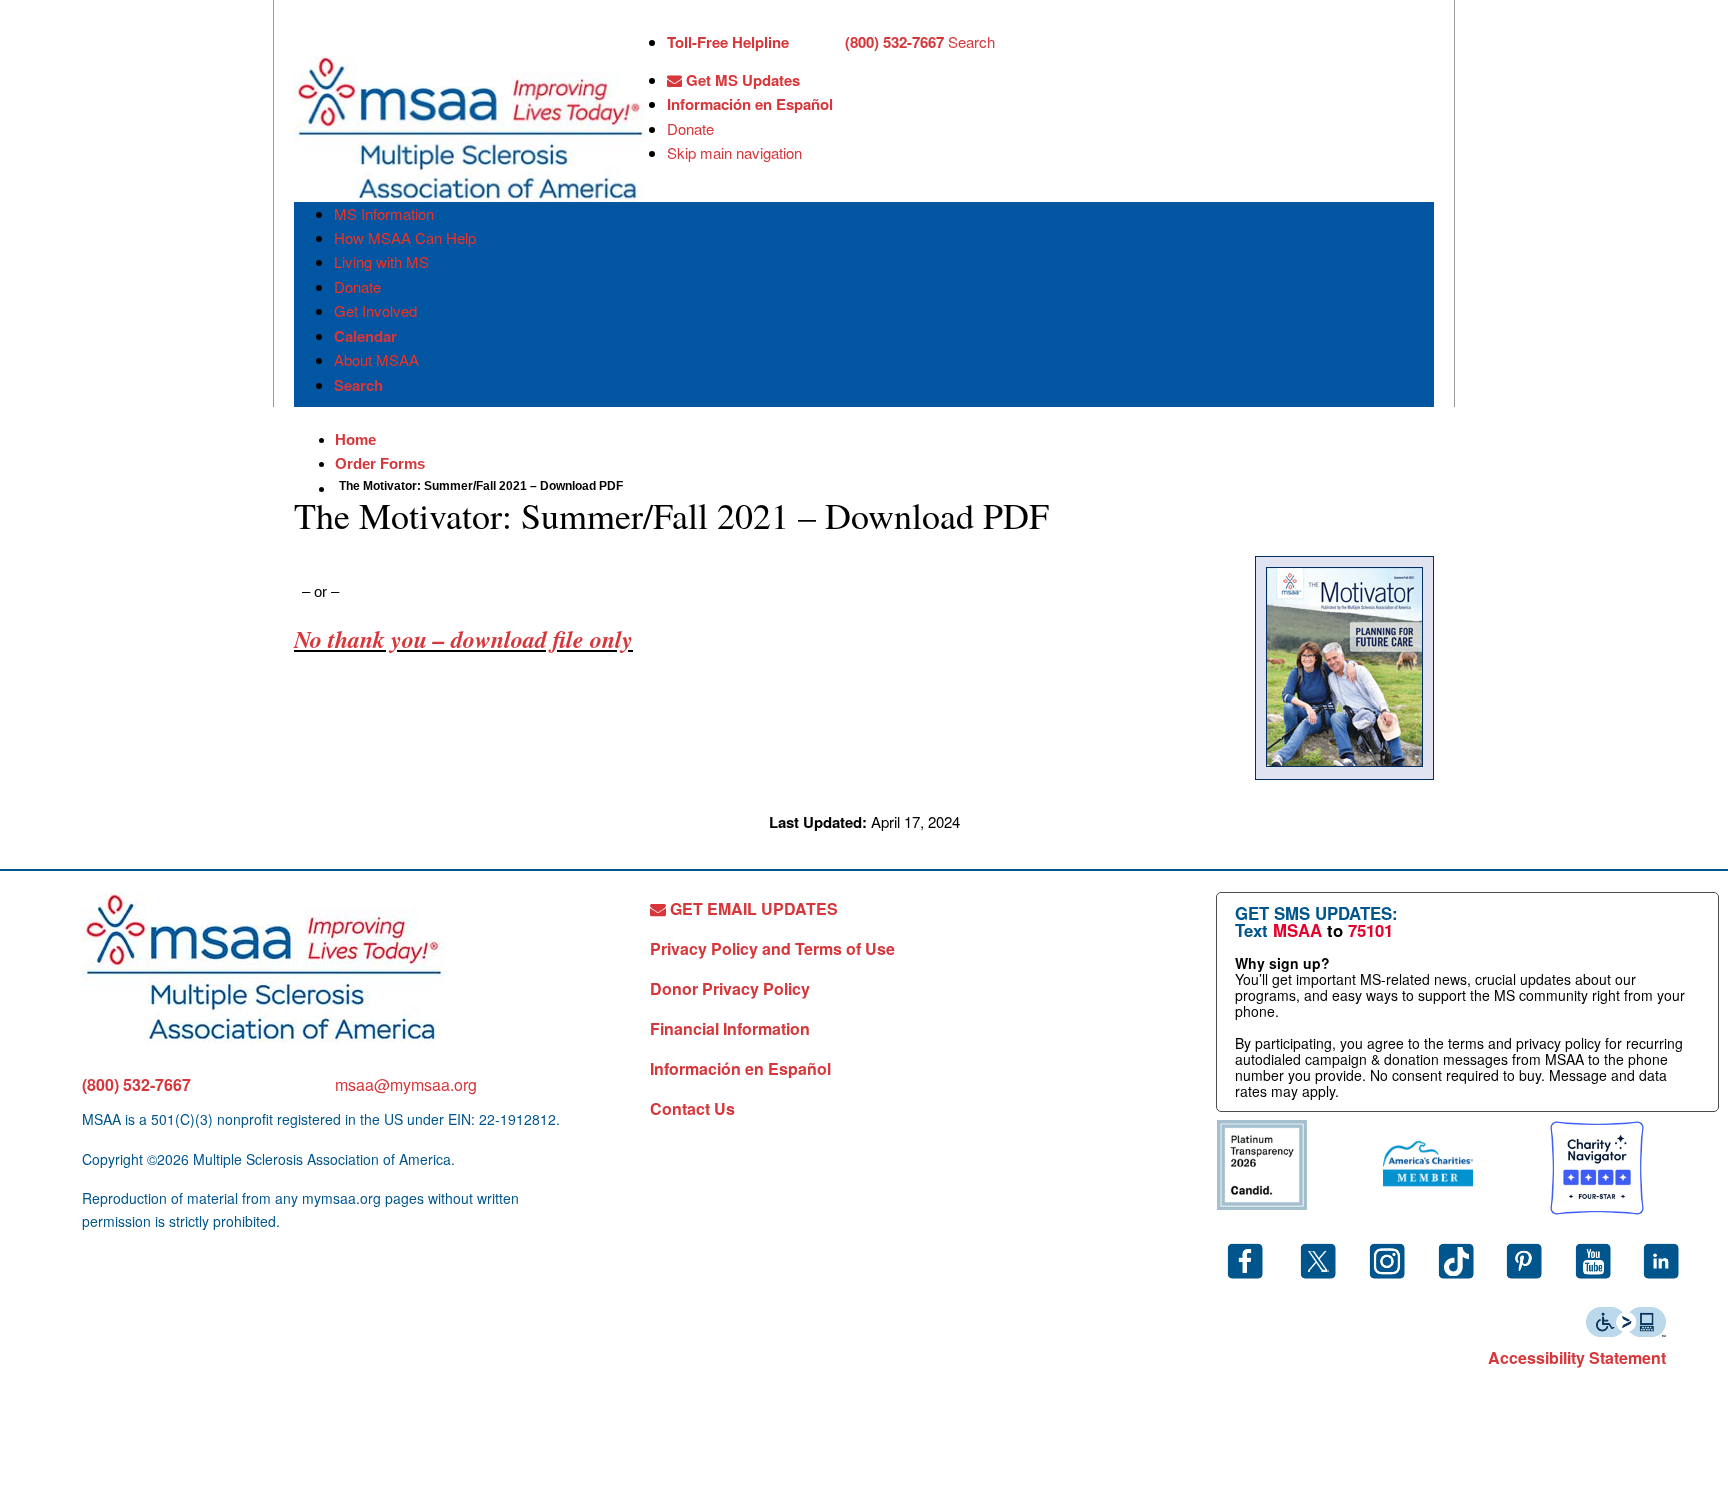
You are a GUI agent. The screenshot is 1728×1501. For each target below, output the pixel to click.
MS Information (384, 213)
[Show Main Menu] (312, 38)
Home (355, 439)
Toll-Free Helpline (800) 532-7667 (805, 42)
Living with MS (381, 261)
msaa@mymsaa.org (406, 1084)
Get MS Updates (741, 80)
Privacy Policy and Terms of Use (772, 948)
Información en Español (750, 104)
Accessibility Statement (1577, 1357)
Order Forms (380, 463)
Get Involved (375, 310)
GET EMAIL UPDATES (752, 908)
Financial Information (730, 1028)
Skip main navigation (734, 152)
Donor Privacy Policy (730, 988)
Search (971, 41)
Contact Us (692, 1108)
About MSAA (376, 359)
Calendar (365, 336)
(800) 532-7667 (136, 1084)
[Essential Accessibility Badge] (1626, 1319)
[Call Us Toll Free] (817, 44)
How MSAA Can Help (405, 237)
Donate (690, 128)
